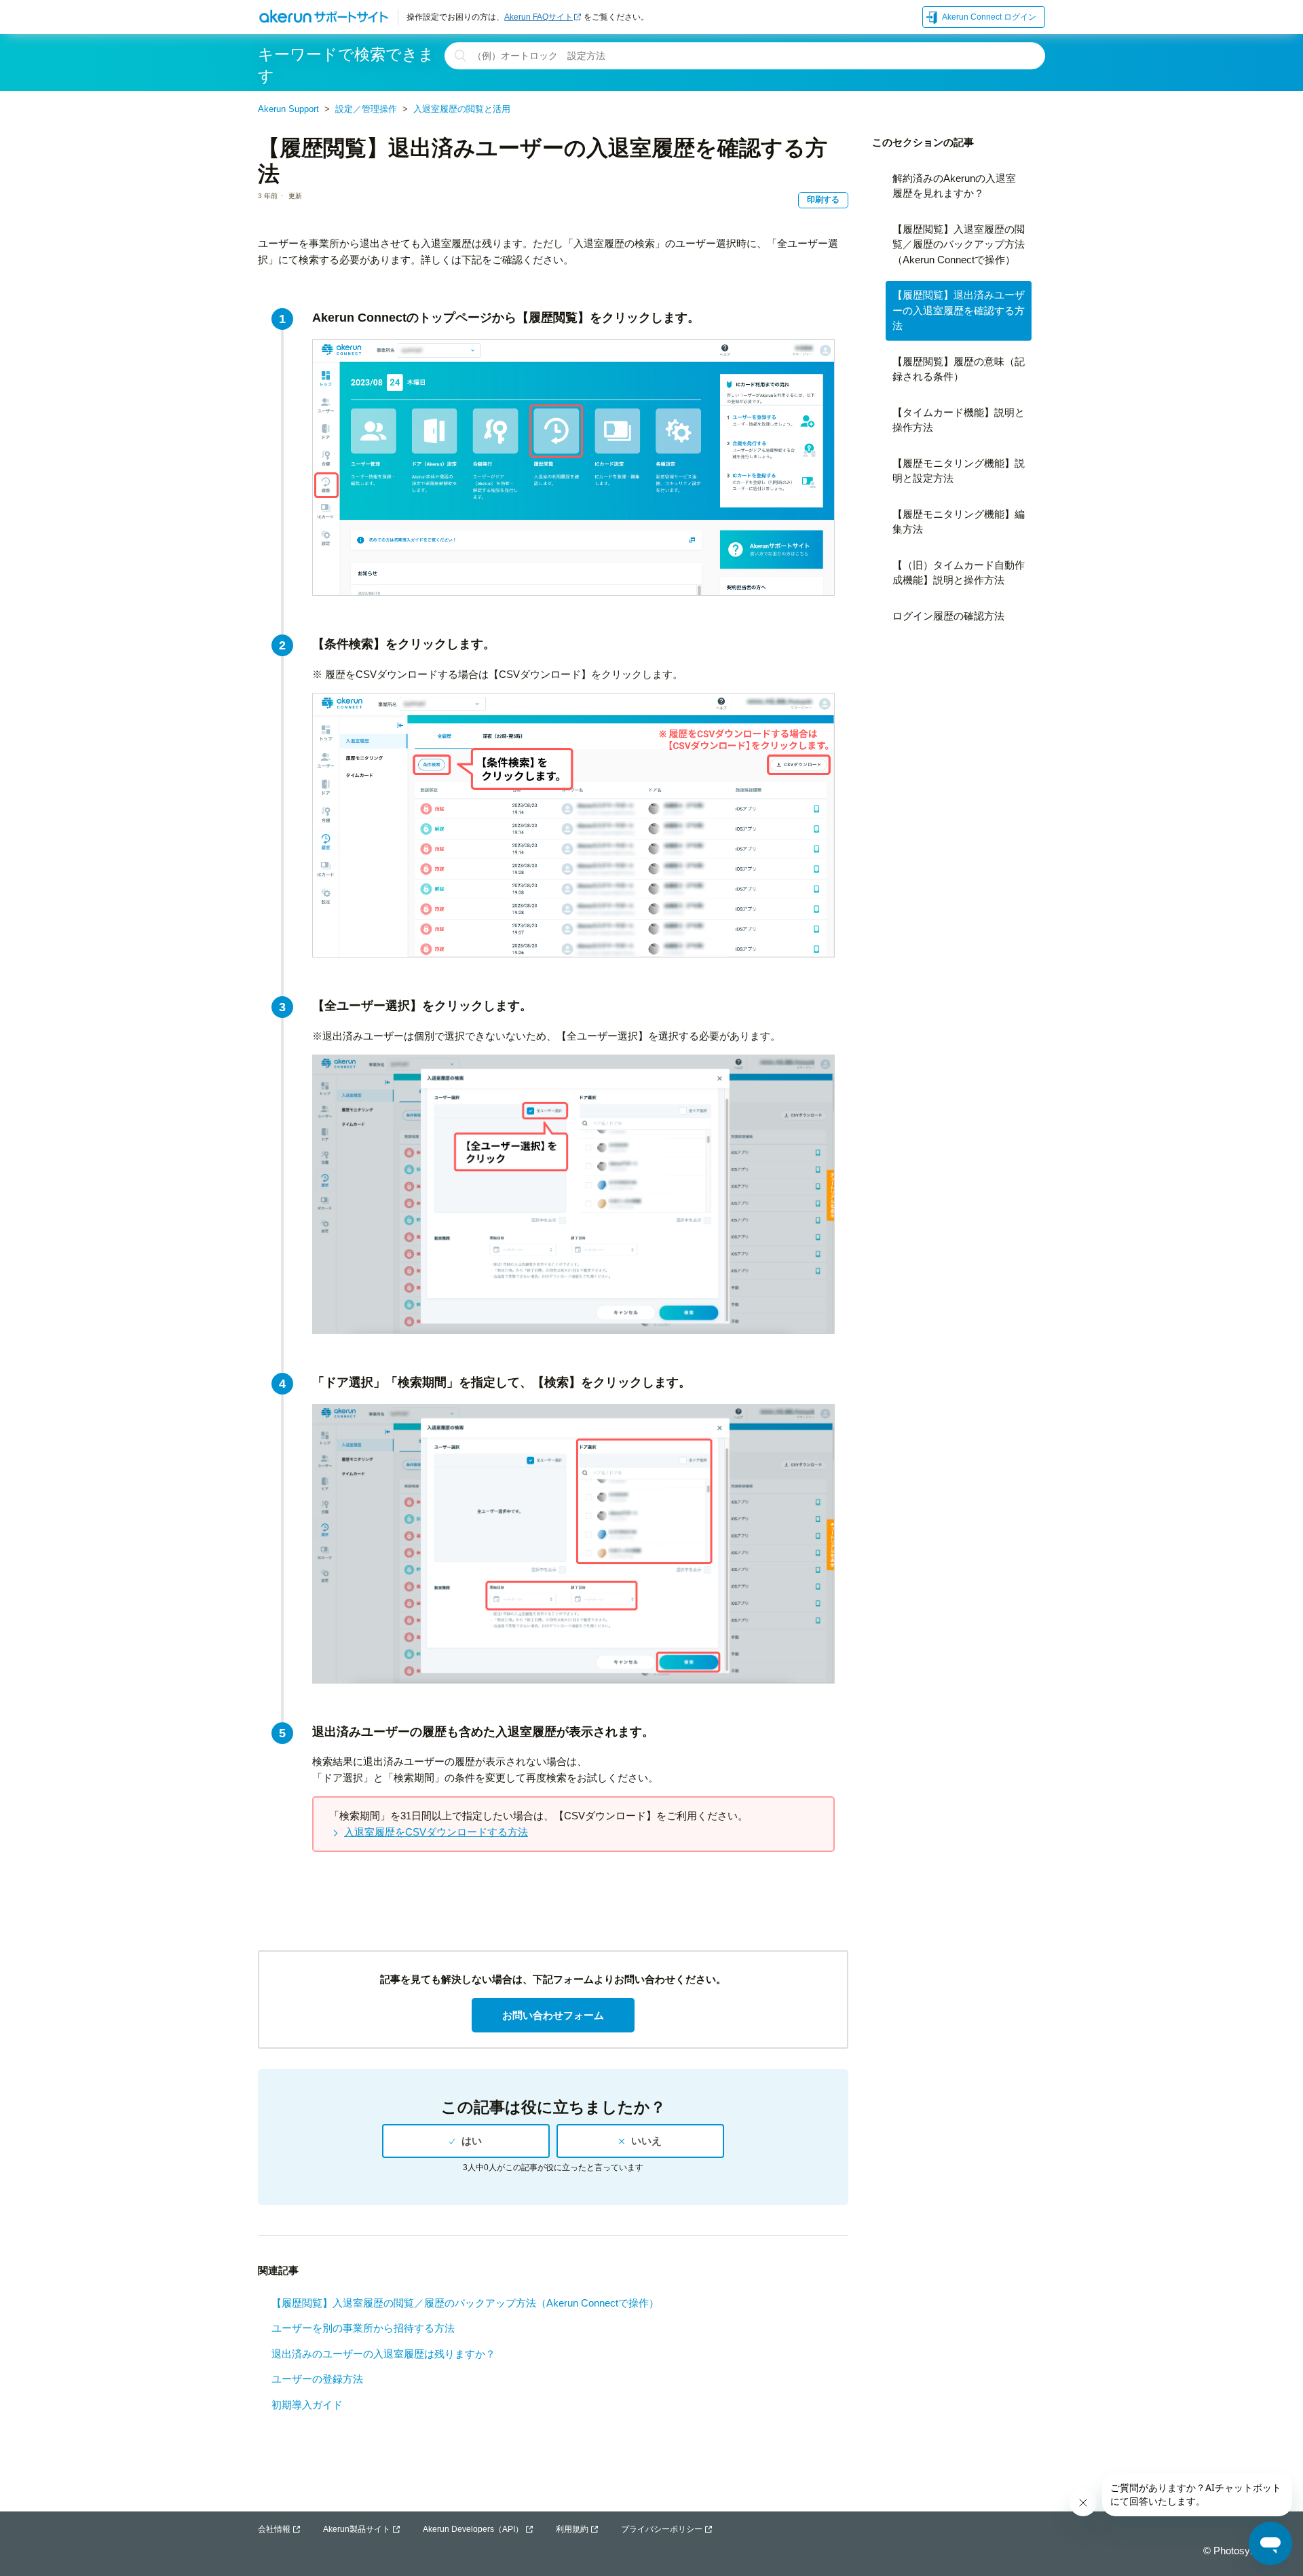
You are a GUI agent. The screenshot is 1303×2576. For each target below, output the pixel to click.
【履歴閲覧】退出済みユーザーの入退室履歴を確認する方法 (959, 310)
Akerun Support (288, 109)
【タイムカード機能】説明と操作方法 (959, 420)
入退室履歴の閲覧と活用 (462, 109)
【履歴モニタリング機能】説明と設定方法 (959, 471)
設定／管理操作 (366, 109)
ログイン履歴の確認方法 (948, 616)
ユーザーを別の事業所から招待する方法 (363, 2328)
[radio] (466, 2141)
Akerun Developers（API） (473, 2529)
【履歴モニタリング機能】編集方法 (959, 522)
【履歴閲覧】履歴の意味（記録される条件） (959, 369)
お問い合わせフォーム (553, 2015)
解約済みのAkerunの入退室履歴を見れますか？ (954, 186)
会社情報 (274, 2529)
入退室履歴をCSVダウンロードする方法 (436, 1832)
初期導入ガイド (307, 2405)
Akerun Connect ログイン (989, 17)
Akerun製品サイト (357, 2529)
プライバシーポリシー (662, 2529)
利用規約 (572, 2529)
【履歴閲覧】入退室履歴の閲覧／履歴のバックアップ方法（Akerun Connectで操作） (465, 2303)
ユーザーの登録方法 (317, 2379)
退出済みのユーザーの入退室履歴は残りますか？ (383, 2354)
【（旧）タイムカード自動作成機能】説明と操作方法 (959, 573)
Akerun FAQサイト (539, 17)
